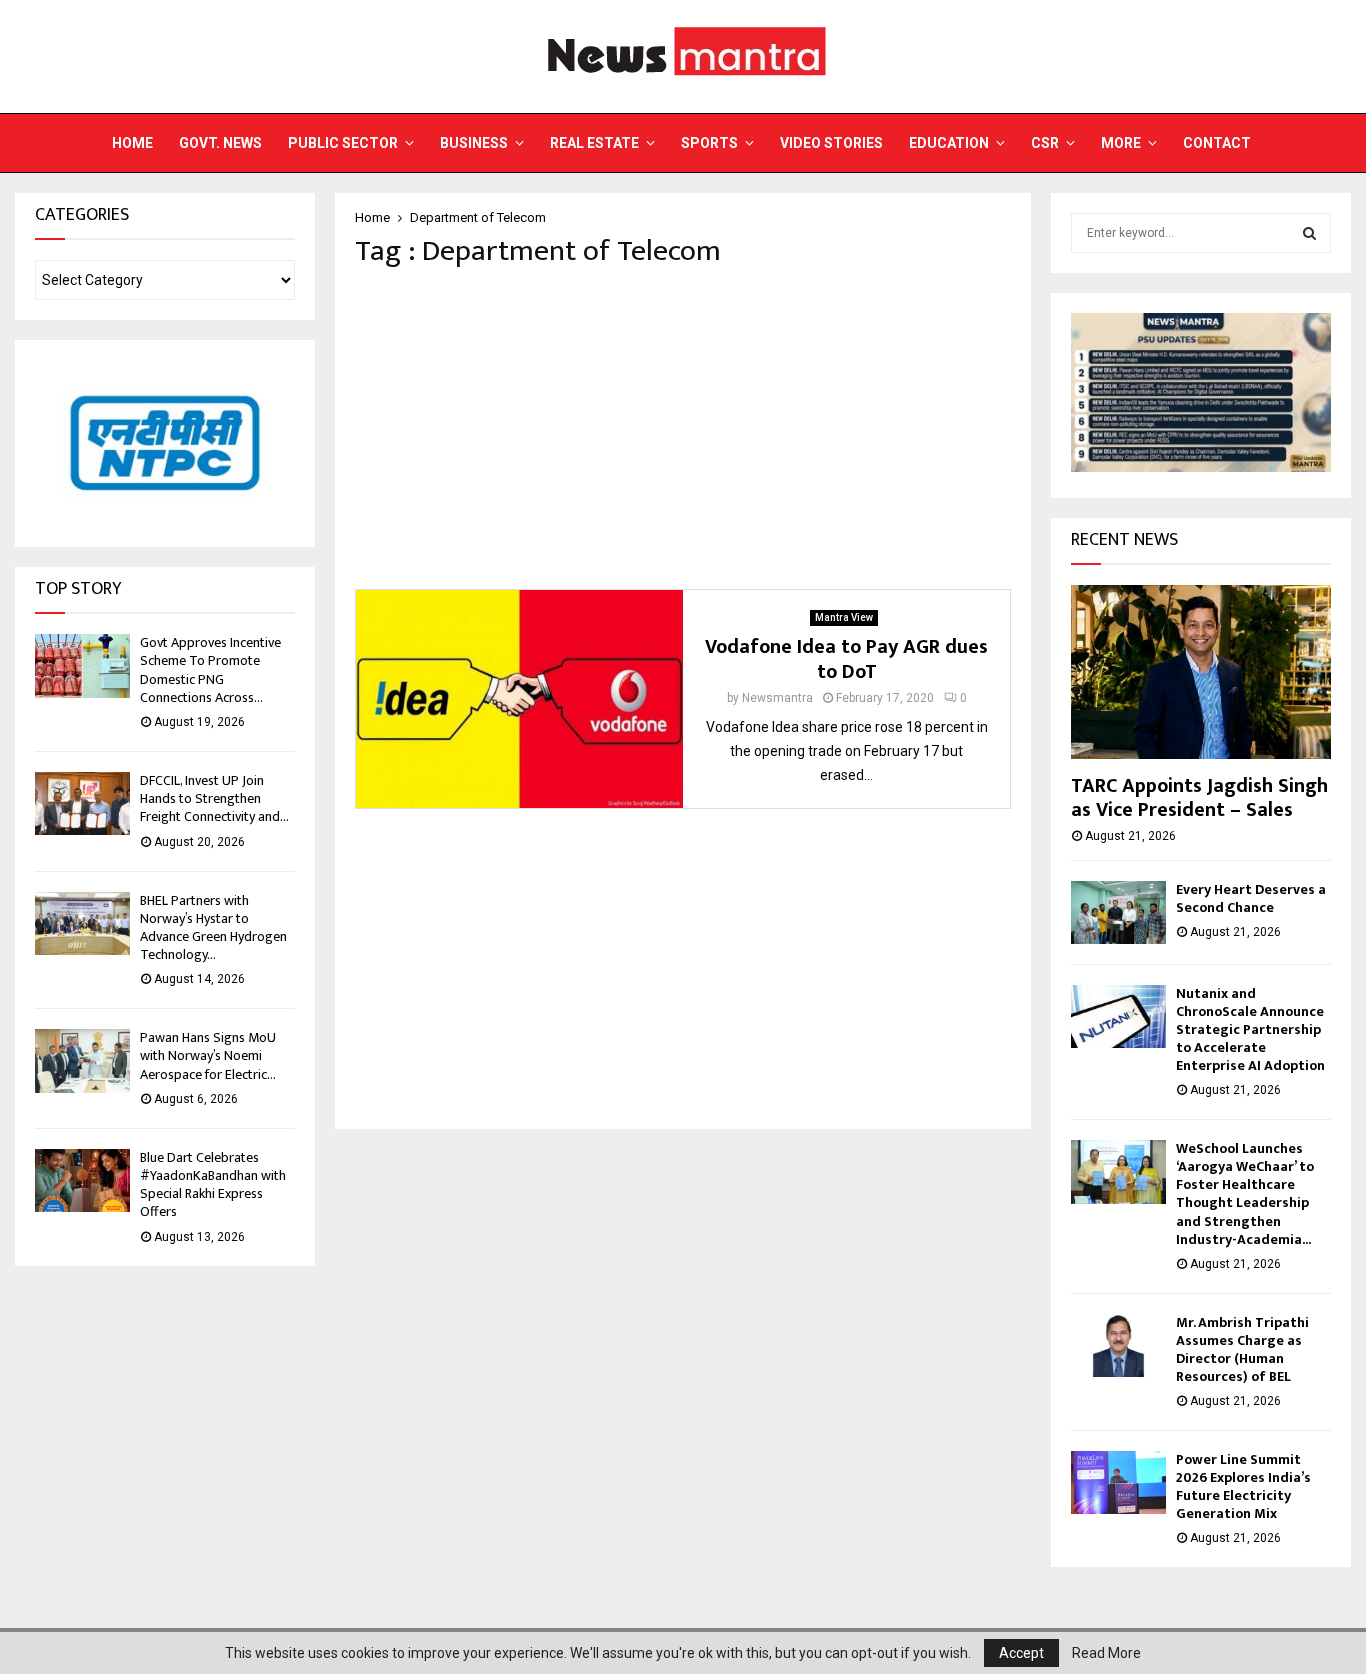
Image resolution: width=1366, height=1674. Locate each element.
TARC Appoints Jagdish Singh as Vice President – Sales (1199, 798)
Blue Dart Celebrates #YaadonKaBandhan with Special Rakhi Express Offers (213, 1185)
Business (474, 143)
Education (949, 143)
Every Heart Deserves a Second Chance (1251, 898)
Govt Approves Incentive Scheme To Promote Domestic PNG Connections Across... (210, 670)
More (1121, 143)
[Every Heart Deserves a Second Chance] (1118, 912)
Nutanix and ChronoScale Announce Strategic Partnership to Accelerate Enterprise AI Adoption (1250, 1029)
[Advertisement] (683, 429)
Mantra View (844, 617)
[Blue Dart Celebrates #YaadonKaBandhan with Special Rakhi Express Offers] (82, 1180)
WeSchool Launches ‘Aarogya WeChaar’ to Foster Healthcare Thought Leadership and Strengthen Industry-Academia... (1245, 1193)
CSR (1045, 143)
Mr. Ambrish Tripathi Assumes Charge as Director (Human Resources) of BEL (1242, 1349)
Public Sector (343, 143)
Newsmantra (777, 698)
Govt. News (220, 143)
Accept (1021, 1653)
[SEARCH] (1309, 233)
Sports (709, 143)
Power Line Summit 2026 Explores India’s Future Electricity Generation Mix (1243, 1486)
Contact (1217, 143)
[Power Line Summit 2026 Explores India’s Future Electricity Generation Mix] (1118, 1482)
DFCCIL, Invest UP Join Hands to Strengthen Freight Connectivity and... (214, 798)
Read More (1106, 1653)
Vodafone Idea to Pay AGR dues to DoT (846, 659)
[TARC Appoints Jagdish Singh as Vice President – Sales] (1201, 671)
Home (132, 143)
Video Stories (831, 143)
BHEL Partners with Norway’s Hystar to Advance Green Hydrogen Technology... (213, 928)
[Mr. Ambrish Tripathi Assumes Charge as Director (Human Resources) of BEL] (1118, 1345)
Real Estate (594, 143)
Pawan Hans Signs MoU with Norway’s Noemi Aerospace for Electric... (208, 1055)
